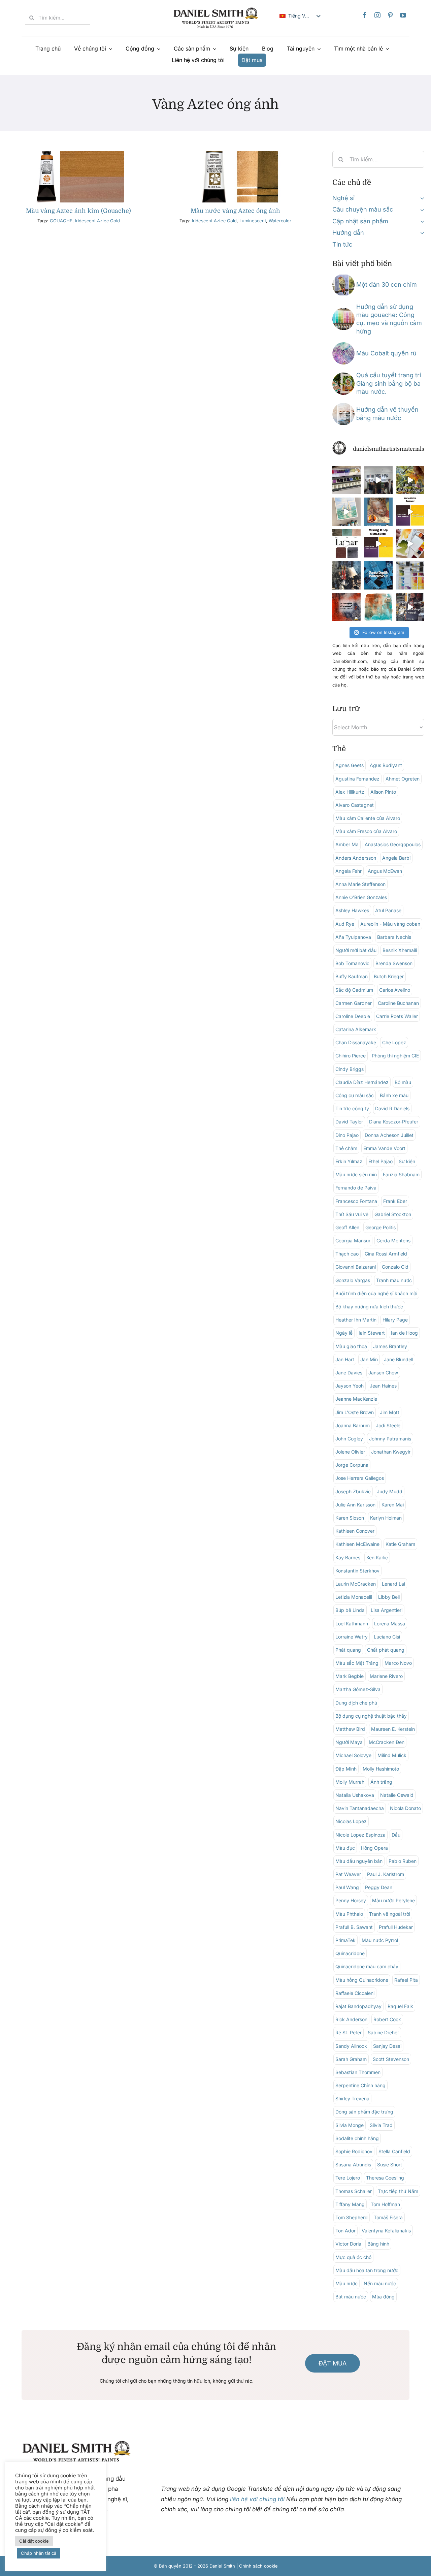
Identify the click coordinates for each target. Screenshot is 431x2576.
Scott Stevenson (391, 2059)
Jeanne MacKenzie (356, 1399)
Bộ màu (403, 1082)
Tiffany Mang (350, 2204)
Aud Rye (345, 924)
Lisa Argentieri (387, 1610)
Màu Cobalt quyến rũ (386, 353)
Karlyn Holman (386, 1518)
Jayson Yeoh (350, 1386)
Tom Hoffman (385, 2204)
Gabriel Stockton (393, 1214)
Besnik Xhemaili (400, 950)
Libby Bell (389, 1597)
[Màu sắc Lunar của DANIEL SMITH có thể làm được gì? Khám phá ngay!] (346, 543)
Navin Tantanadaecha (360, 1808)
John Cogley (349, 1439)
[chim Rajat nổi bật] (343, 277)
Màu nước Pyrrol (380, 1940)
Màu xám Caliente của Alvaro (368, 818)
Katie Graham (400, 1544)
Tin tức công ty (352, 1108)
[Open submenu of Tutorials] (421, 233)
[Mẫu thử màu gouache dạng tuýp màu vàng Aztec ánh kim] (79, 154)
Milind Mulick (392, 1755)
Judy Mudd (390, 1491)
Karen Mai (393, 1505)
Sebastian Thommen (358, 2072)
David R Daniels (392, 1108)
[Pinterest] (390, 15)
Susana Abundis (353, 2165)
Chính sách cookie (258, 2566)
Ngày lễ (344, 1333)
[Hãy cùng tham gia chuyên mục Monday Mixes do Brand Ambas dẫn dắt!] (378, 607)
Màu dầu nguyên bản (359, 1861)
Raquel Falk (400, 2006)
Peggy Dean (379, 1887)
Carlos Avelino (395, 990)
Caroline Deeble (353, 1016)
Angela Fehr (349, 871)
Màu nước (346, 2283)
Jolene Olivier (350, 1452)
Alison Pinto (383, 792)
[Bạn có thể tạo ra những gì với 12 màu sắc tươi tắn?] (346, 480)
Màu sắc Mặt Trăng (357, 1663)
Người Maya (349, 1742)
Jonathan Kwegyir (391, 1452)
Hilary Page (395, 1320)
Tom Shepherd (352, 2217)
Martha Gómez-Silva (358, 1689)
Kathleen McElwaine (357, 1544)
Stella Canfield (394, 2151)
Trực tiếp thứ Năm (398, 2191)
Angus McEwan (385, 871)
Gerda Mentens (393, 1241)
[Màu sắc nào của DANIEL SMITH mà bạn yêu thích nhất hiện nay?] (410, 575)
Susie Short (390, 2165)
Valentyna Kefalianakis (386, 2231)
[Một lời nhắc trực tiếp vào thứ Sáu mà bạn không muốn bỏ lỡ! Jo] (378, 512)
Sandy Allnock (351, 2046)
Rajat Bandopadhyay (358, 2006)
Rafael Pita (406, 1980)
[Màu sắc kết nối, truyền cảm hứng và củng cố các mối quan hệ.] (378, 480)
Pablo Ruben (403, 1861)
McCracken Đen (387, 1742)
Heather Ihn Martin (356, 1320)
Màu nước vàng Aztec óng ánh (235, 211)
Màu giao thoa (351, 1346)
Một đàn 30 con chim (387, 284)
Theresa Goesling (385, 2178)
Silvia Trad (381, 2125)
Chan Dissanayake (356, 1042)
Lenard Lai (393, 1584)
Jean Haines (383, 1386)
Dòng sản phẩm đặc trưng (364, 2112)
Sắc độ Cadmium (354, 990)
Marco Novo (398, 1663)
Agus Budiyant (386, 765)
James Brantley (390, 1346)
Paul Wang (347, 1887)
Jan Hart (345, 1359)
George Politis (380, 1227)
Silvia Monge (350, 2125)
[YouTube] (403, 15)
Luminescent (253, 221)
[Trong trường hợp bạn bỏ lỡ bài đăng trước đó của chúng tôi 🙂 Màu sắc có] (410, 607)
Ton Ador (345, 2231)
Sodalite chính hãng (357, 2138)
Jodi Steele (388, 1425)
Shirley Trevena (352, 2098)
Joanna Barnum (353, 1425)
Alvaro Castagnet (355, 805)
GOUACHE (61, 221)
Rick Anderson (351, 2019)
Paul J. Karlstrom (386, 1874)
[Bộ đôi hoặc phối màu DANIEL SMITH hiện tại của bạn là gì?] (410, 543)
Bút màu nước (351, 2297)
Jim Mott (390, 1412)
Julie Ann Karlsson (355, 1505)
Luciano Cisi (387, 1637)
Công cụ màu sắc (355, 1095)
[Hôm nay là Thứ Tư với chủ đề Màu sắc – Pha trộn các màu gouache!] (378, 543)
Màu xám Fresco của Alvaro (366, 831)
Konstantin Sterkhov (357, 1571)
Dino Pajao (347, 1135)
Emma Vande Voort (384, 1148)
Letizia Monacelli (354, 1597)
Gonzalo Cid (395, 1267)
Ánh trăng (381, 1782)
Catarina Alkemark (356, 1029)
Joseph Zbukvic (353, 1491)
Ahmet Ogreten (403, 779)
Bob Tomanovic (352, 963)
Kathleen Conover (355, 1531)
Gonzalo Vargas (353, 1280)
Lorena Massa (390, 1624)
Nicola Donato (405, 1808)
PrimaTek (345, 1940)
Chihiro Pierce (351, 1056)
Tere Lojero (348, 2178)
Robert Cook (387, 2019)
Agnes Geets (350, 765)
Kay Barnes (348, 1557)
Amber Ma (347, 844)
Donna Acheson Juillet (389, 1135)
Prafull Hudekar (396, 1927)
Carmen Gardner (354, 1003)
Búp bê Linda (350, 1610)
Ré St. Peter (349, 2032)
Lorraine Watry (352, 1637)
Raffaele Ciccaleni (355, 1993)
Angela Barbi (396, 858)
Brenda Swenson (394, 963)
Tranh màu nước (394, 1280)
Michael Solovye (353, 1755)
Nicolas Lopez (351, 1821)
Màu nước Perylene (393, 1900)
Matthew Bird (350, 1729)
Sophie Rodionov (354, 2151)
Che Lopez (394, 1042)
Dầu (396, 1835)
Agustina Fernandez (357, 779)
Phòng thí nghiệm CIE (395, 1056)
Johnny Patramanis (390, 1439)
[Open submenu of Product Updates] (421, 221)
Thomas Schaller (354, 2191)
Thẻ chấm (346, 1148)
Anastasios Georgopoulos (393, 844)
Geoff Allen (347, 1227)
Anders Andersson (356, 858)
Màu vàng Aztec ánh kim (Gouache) (78, 211)
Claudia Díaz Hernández (362, 1082)
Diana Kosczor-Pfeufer (394, 1122)
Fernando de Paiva (356, 1188)
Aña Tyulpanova (353, 937)
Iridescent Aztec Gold (97, 221)
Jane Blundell (399, 1359)
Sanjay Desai (387, 2046)
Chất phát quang (386, 1650)
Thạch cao (347, 1254)
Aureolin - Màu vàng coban (390, 924)
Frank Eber (395, 1201)
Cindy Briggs (350, 1069)
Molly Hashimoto (381, 1769)
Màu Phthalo (349, 1914)
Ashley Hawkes (352, 910)
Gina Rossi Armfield (386, 1254)
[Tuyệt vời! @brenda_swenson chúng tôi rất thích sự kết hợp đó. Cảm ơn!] (410, 480)
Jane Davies (349, 1373)
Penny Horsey (351, 1900)
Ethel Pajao (380, 1161)
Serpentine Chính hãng (360, 2085)
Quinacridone (350, 1953)
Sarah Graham (351, 2059)
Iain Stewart (372, 1333)
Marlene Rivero (386, 1676)
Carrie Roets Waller (397, 1016)
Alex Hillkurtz (350, 792)
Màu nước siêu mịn (356, 1174)
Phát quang (348, 1650)
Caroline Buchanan (398, 1003)
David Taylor (349, 1122)
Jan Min (369, 1359)
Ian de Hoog (404, 1333)
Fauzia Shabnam (401, 1174)
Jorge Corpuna (352, 1465)
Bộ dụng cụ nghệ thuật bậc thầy (371, 1716)
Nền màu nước (380, 2283)
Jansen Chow (383, 1373)
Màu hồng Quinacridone (362, 1980)
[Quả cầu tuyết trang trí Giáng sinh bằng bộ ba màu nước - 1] (343, 375)
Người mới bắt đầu (356, 950)
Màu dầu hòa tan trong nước (367, 2270)
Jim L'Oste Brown (355, 1412)
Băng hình (378, 2244)
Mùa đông (383, 2297)
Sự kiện (407, 1161)
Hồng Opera (374, 1848)
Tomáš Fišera (388, 2217)
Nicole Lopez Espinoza (360, 1835)
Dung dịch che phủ (356, 1703)
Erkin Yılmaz (349, 1161)
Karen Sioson (350, 1518)
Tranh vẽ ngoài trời (390, 1914)
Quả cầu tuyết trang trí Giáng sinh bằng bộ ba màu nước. (389, 383)
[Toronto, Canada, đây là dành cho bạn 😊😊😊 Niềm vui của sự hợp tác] (378, 575)
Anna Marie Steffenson (360, 884)
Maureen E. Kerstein (393, 1729)
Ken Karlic (377, 1557)
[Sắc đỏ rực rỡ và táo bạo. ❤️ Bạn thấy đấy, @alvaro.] (346, 575)
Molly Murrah (350, 1782)
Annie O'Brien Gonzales (361, 897)
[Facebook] (365, 15)
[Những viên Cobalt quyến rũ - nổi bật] (343, 345)
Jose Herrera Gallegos (360, 1478)
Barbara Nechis (394, 937)
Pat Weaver (348, 1874)
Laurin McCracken (356, 1584)
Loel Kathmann (352, 1624)
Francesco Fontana (356, 1201)
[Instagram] (377, 15)
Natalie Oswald (397, 1795)
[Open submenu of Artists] (421, 198)
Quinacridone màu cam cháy (367, 1966)
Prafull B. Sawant (354, 1927)
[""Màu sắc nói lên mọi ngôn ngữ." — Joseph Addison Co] (346, 607)
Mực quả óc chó (353, 2257)
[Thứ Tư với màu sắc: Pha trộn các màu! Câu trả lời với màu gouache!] (410, 512)
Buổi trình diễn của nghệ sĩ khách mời (376, 1293)
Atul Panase (388, 910)
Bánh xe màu (394, 1095)
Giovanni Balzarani (356, 1267)
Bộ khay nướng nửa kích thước (369, 1307)
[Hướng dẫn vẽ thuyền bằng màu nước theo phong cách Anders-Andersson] (343, 406)
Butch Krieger (389, 976)
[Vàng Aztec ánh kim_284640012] (236, 154)
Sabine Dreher (383, 2032)
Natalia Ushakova (355, 1795)
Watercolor (280, 221)
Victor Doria (348, 2244)
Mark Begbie (350, 1676)
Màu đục (345, 1848)
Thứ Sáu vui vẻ (352, 1214)
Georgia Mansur (353, 1241)
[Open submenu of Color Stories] (421, 210)
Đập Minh (346, 1769)
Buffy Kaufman (352, 976)
